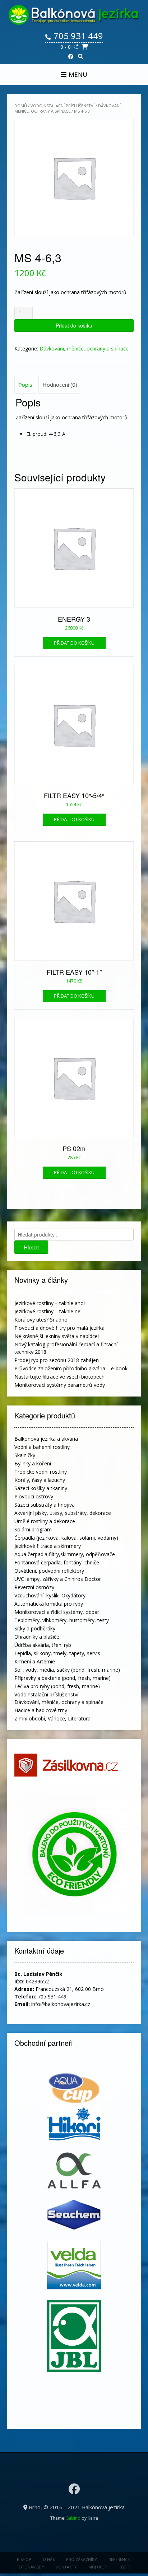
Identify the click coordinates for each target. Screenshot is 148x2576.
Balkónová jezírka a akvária (46, 1439)
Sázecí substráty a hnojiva (45, 1505)
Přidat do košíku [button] (74, 643)
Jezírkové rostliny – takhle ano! (50, 1303)
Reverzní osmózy (34, 1587)
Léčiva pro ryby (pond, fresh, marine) (57, 1686)
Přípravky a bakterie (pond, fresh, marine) (63, 1678)
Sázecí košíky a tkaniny (41, 1488)
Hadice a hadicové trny (41, 1710)
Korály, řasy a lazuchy (40, 1480)
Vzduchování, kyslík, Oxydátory (50, 1595)
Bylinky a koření (33, 1463)
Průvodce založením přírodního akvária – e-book (71, 1368)
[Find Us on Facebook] (71, 56)
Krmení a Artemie (35, 1661)
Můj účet (98, 2567)
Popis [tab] (25, 385)
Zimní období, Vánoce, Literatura (52, 1718)
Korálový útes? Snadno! (41, 1320)
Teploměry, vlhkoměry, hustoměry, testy (62, 1620)
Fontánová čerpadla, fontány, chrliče (57, 1562)
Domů (21, 106)
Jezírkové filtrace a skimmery (48, 1546)
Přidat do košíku (74, 325)
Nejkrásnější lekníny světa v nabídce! (57, 1336)
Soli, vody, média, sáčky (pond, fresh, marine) (67, 1670)
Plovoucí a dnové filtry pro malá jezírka (59, 1328)
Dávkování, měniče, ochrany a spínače (68, 108)
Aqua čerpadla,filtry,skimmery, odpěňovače (65, 1554)
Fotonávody (30, 2567)
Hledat (31, 1247)
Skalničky (25, 1455)
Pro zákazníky (82, 2559)
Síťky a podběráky (35, 1628)
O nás (49, 2559)
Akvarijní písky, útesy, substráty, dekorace (63, 1513)
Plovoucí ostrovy (34, 1496)
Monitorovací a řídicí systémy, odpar (57, 1612)
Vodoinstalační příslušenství (63, 106)
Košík (124, 2567)
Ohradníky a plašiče (37, 1637)
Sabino (73, 2518)
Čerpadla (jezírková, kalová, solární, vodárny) (66, 1538)
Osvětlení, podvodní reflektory (49, 1571)
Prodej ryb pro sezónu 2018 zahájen (57, 1360)
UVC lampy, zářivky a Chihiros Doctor (58, 1579)
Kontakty (66, 2567)
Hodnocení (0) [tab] (60, 385)
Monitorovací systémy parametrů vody (60, 1385)
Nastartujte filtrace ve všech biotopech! (60, 1377)
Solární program (33, 1529)
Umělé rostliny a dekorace (45, 1521)
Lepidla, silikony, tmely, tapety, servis (57, 1653)
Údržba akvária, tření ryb (43, 1645)
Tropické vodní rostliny (41, 1472)
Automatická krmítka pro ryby (49, 1604)
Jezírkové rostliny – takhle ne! (48, 1311)
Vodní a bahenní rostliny (42, 1447)
